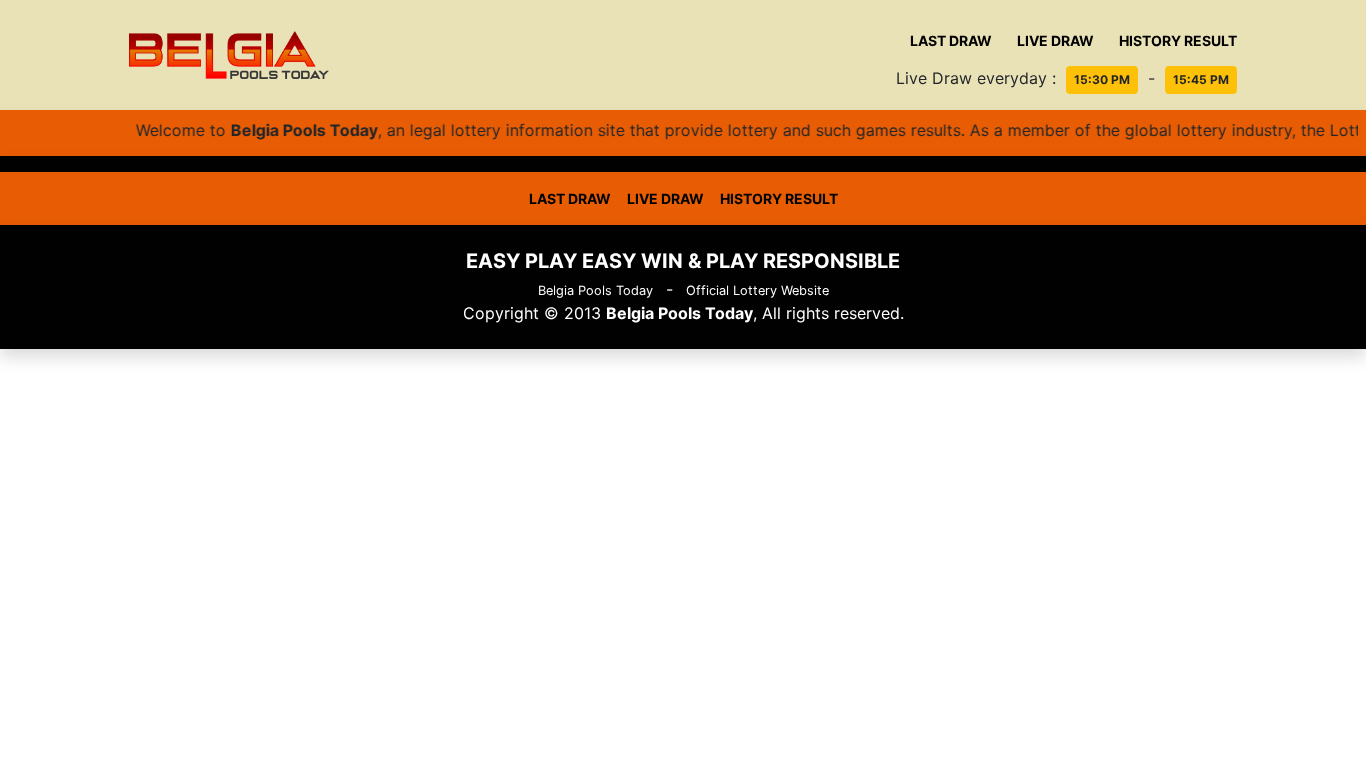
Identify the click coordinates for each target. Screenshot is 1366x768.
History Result (1178, 40)
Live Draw (1055, 40)
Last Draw (951, 40)
